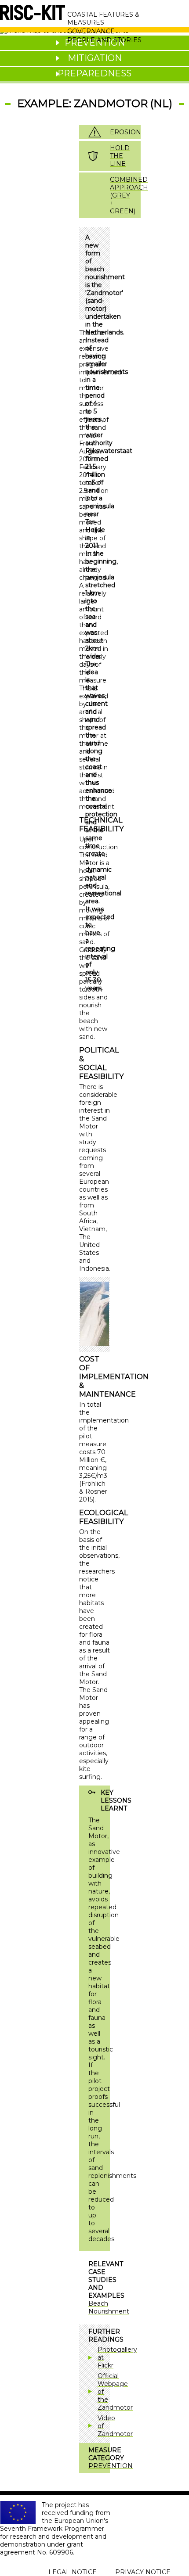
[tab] (94, 58)
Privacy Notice (143, 2572)
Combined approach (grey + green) (129, 195)
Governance (91, 31)
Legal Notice (73, 2572)
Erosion (125, 132)
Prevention (111, 2466)
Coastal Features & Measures (103, 18)
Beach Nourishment (109, 2307)
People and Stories (104, 40)
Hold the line (120, 156)
